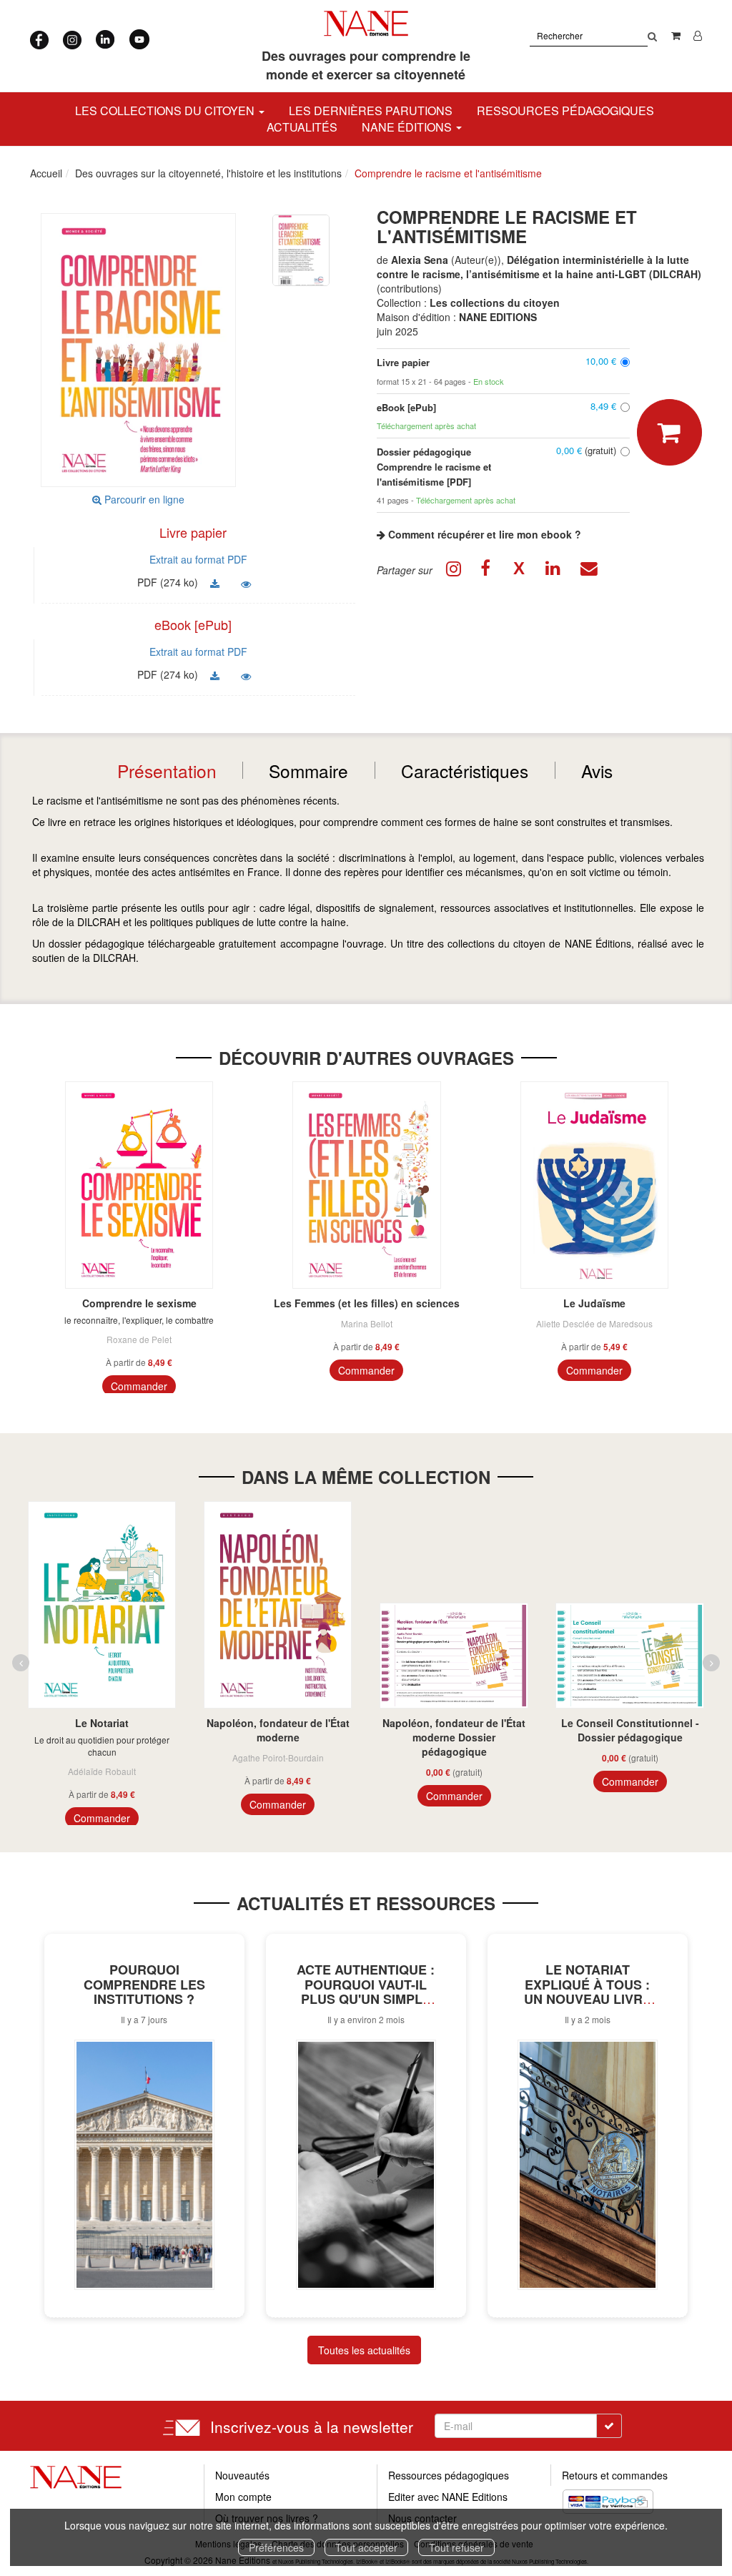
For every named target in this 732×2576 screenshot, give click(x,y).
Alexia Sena (420, 260)
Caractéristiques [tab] (465, 771)
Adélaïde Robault (102, 1771)
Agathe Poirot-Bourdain (278, 1758)
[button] (301, 249)
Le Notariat (102, 1723)
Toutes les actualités (364, 2350)
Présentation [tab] (167, 771)
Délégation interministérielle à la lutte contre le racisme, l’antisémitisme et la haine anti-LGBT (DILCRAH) (539, 267)
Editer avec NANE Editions (448, 2497)
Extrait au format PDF (198, 559)
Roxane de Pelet (139, 1339)
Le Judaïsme (594, 1303)
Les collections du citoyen (495, 303)
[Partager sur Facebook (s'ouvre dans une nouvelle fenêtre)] (488, 570)
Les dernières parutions (371, 110)
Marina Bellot (367, 1323)
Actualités (302, 127)
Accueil (46, 173)
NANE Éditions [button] (408, 127)
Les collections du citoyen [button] (166, 110)
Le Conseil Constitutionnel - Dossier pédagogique (630, 1730)
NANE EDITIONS (498, 317)
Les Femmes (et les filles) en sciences (367, 1303)
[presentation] (21, 1663)
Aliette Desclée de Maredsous (594, 1323)
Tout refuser (456, 2547)
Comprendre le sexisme (139, 1303)
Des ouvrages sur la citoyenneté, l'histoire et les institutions (208, 173)
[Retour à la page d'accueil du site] (366, 24)
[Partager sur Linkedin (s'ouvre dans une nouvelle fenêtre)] (555, 570)
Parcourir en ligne (143, 499)
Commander (139, 1386)
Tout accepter (366, 2547)
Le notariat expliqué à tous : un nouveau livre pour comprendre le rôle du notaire (587, 1999)
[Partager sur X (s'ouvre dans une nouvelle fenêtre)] (521, 570)
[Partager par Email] (588, 570)
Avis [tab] (597, 771)
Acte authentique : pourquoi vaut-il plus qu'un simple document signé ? (366, 1992)
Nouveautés (242, 2475)
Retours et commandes (615, 2475)
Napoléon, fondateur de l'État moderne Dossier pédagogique (454, 1737)
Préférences (276, 2547)
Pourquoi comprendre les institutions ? (144, 1985)
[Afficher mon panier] (676, 35)
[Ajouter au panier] (669, 432)
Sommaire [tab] (308, 771)
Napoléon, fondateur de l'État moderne (278, 1730)
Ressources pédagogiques (565, 110)
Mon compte (243, 2497)
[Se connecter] (698, 35)
